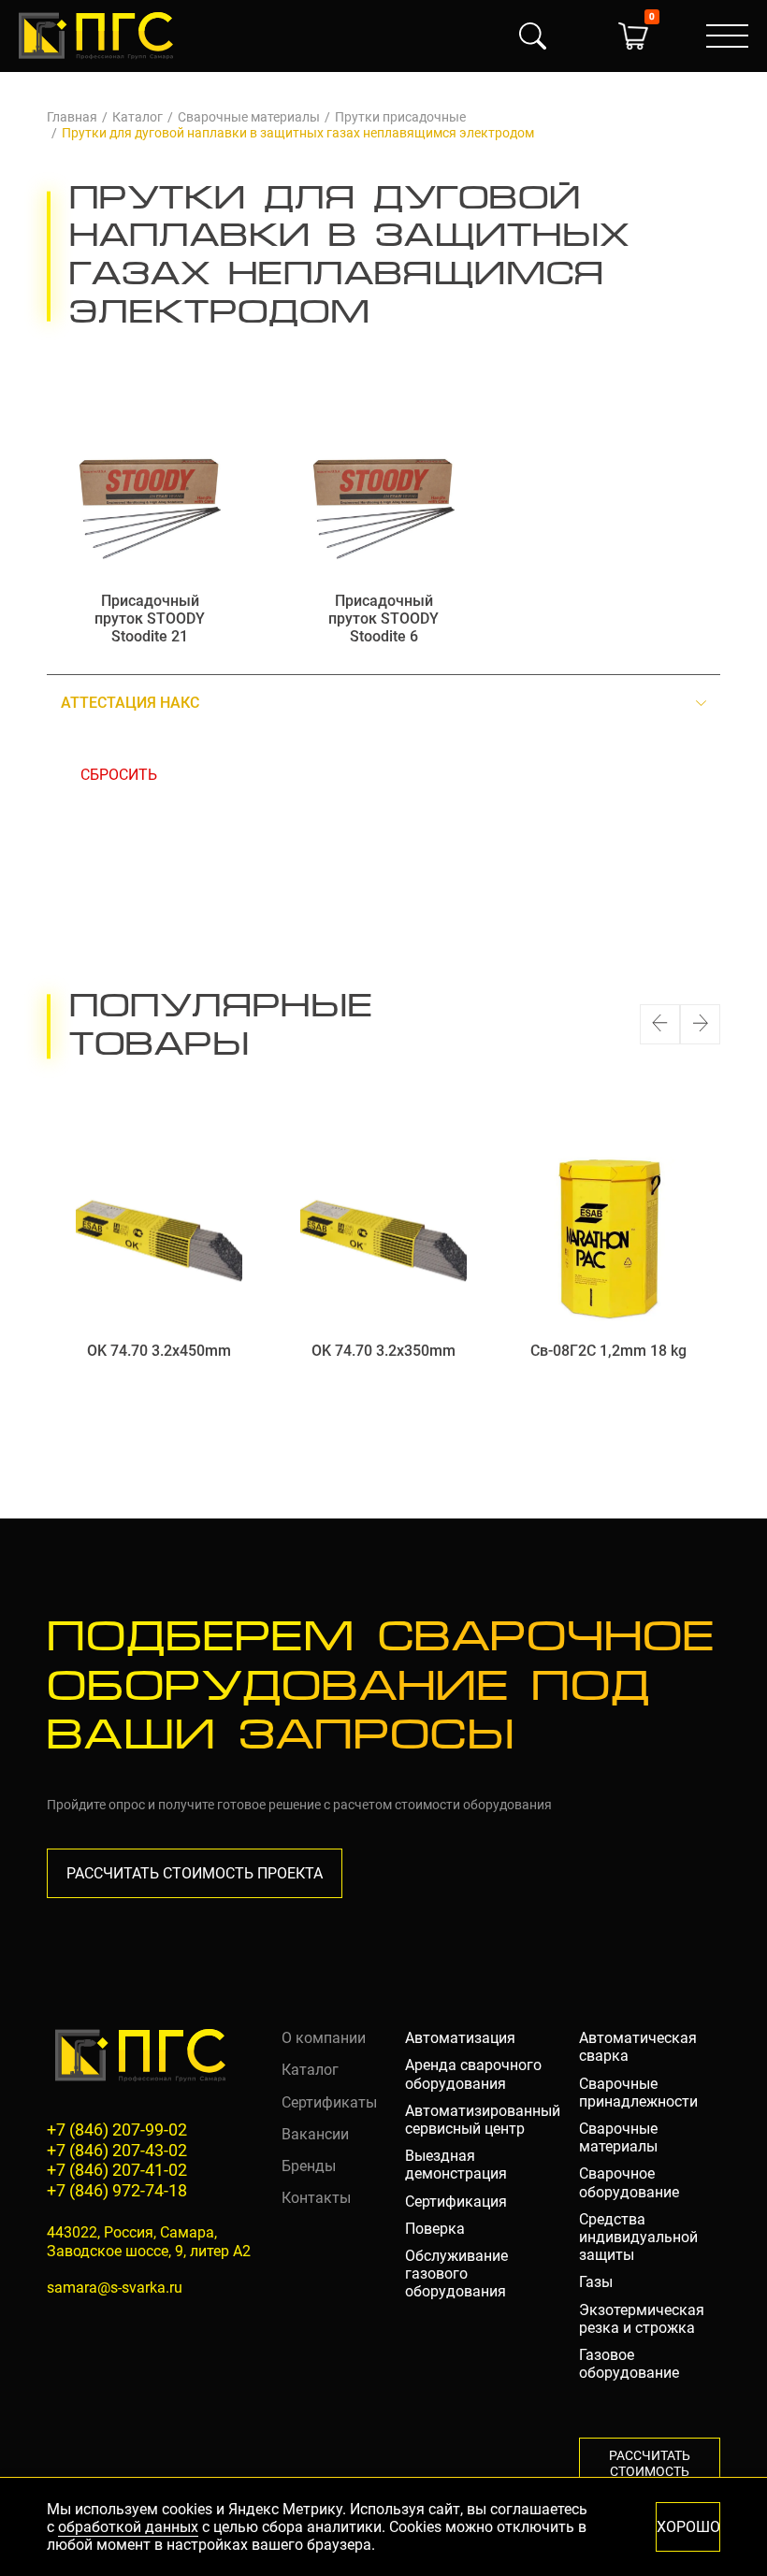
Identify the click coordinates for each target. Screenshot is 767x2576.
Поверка (435, 2229)
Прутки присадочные (400, 117)
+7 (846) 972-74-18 (117, 2190)
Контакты (316, 2198)
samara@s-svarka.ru (115, 2288)
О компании (324, 2038)
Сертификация (456, 2202)
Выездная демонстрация (456, 2165)
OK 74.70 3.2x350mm (383, 1351)
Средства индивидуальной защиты (638, 2237)
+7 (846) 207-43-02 (117, 2150)
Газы (596, 2282)
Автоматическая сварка (638, 2047)
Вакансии (315, 2134)
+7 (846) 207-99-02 (117, 2130)
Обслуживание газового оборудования (456, 2274)
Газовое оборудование (629, 2364)
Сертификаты (329, 2102)
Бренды (309, 2166)
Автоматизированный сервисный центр (483, 2120)
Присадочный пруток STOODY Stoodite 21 (150, 619)
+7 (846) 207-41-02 (117, 2170)
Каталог (137, 117)
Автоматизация (460, 2038)
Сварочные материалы (249, 117)
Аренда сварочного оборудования (473, 2074)
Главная (72, 117)
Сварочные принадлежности (638, 2093)
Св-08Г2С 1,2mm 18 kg (608, 1351)
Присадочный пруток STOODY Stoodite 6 (383, 619)
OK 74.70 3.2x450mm (159, 1351)
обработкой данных (128, 2527)
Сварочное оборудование (629, 2182)
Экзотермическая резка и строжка (642, 2319)
